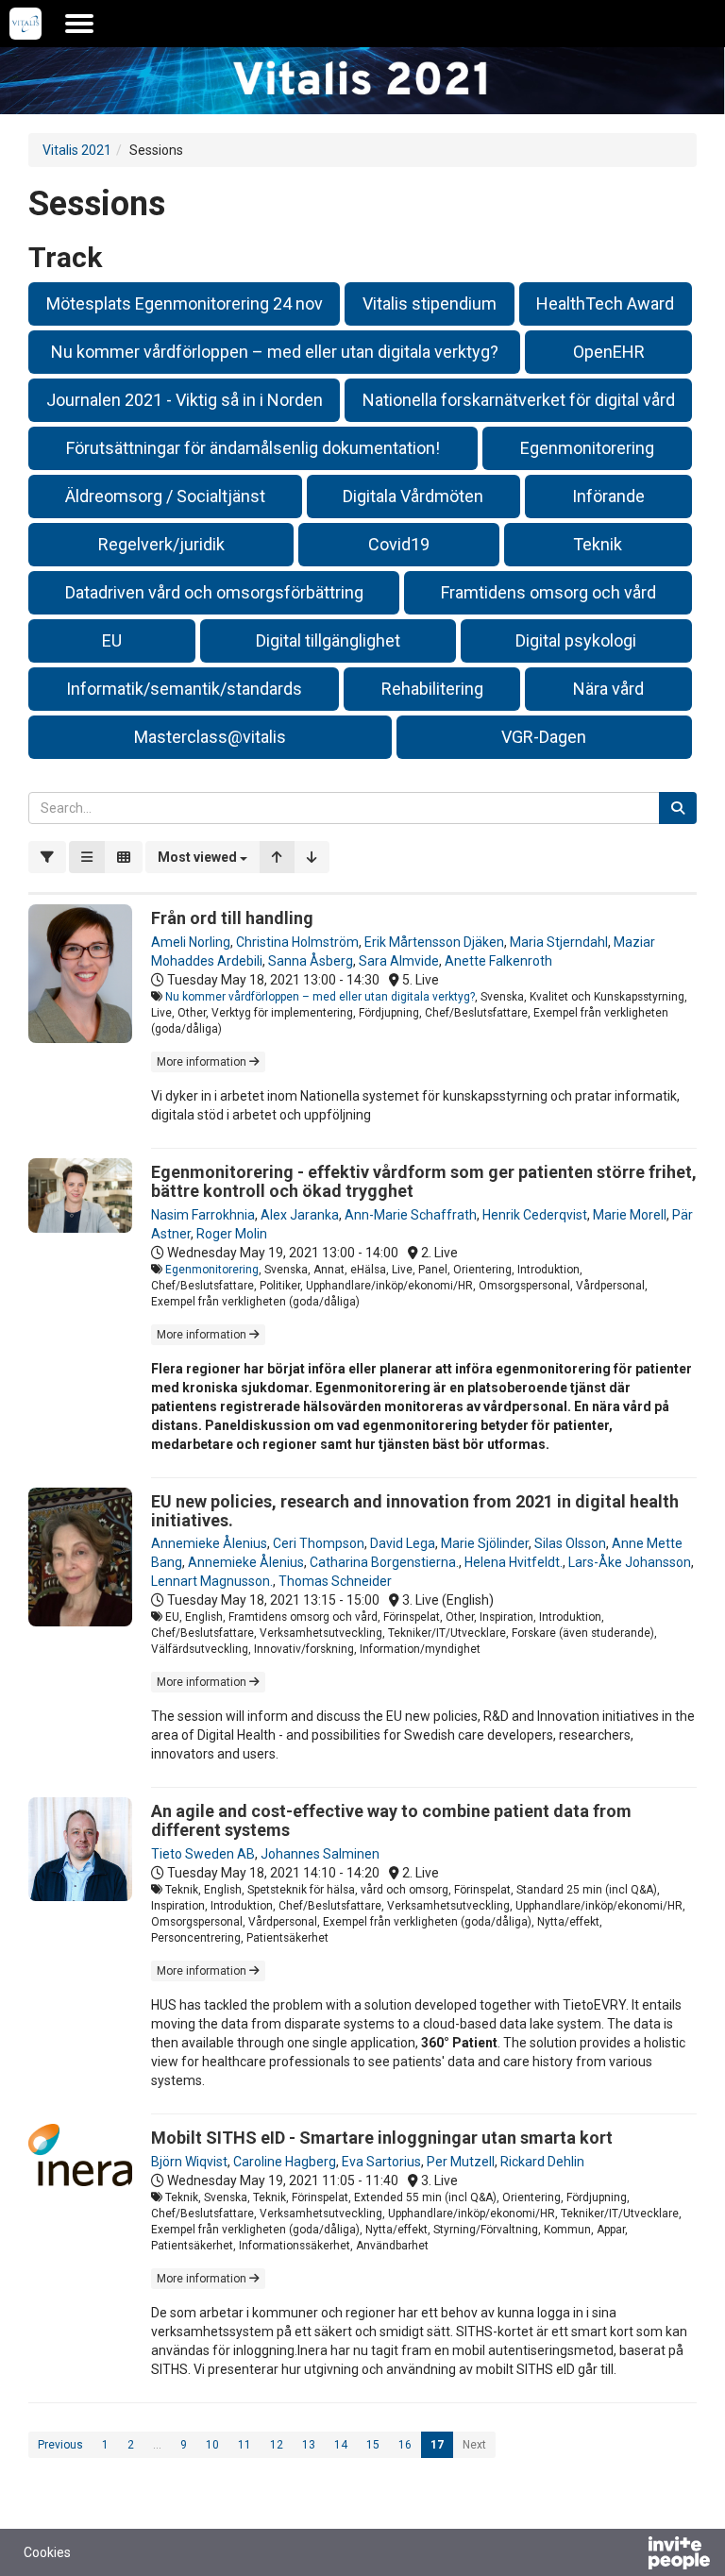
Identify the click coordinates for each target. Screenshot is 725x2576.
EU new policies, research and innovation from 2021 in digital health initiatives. (415, 1511)
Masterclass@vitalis (210, 737)
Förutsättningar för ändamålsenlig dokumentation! (253, 448)
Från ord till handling (232, 918)
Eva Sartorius (381, 2162)
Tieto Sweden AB (203, 1854)
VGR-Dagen (544, 737)
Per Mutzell (461, 2162)
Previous (60, 2445)
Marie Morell (630, 1215)
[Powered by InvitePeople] (630, 2555)
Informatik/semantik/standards (184, 689)
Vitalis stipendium (430, 303)
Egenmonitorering (587, 448)
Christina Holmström (297, 942)
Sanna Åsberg (311, 961)
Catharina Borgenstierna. (384, 1562)
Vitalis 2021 (77, 150)
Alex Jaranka (300, 1215)
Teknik (598, 544)
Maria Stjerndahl (559, 942)
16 (405, 2445)
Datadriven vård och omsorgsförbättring (214, 592)
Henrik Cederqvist (535, 1215)
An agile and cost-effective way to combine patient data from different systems (391, 1820)
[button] (202, 857)
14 (341, 2445)
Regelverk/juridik (161, 544)
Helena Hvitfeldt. (514, 1562)
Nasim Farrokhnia (203, 1215)
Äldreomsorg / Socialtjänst (165, 496)
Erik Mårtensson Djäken (434, 942)
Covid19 (399, 544)
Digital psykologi (576, 640)
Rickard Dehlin (542, 2162)
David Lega (403, 1543)
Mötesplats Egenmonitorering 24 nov (185, 303)
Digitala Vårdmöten (413, 496)
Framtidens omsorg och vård (548, 592)
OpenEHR (609, 352)
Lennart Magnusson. (212, 1581)
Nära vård (608, 689)
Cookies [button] (47, 2552)
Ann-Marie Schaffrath (411, 1215)
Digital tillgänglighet (328, 640)
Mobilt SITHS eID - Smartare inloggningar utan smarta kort (382, 2138)
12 (277, 2445)
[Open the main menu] (79, 24)
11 (244, 2445)
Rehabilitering (432, 689)
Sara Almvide (399, 961)
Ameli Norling (191, 942)
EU (112, 640)
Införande (608, 496)
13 (309, 2445)
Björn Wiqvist (189, 2162)
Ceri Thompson (319, 1543)
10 (212, 2445)
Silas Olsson (570, 1543)
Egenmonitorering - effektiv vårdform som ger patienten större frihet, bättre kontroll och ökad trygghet (424, 1181)
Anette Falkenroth (498, 961)
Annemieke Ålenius (209, 1543)
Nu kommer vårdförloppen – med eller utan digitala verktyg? (275, 352)
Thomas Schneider (335, 1581)
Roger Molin (232, 1234)
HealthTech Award (605, 303)
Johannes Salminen (320, 1854)
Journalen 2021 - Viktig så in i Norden (185, 400)
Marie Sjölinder (485, 1543)
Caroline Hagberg (285, 2162)
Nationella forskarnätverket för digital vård (519, 400)
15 (373, 2445)
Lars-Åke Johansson (630, 1562)
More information (203, 1062)
